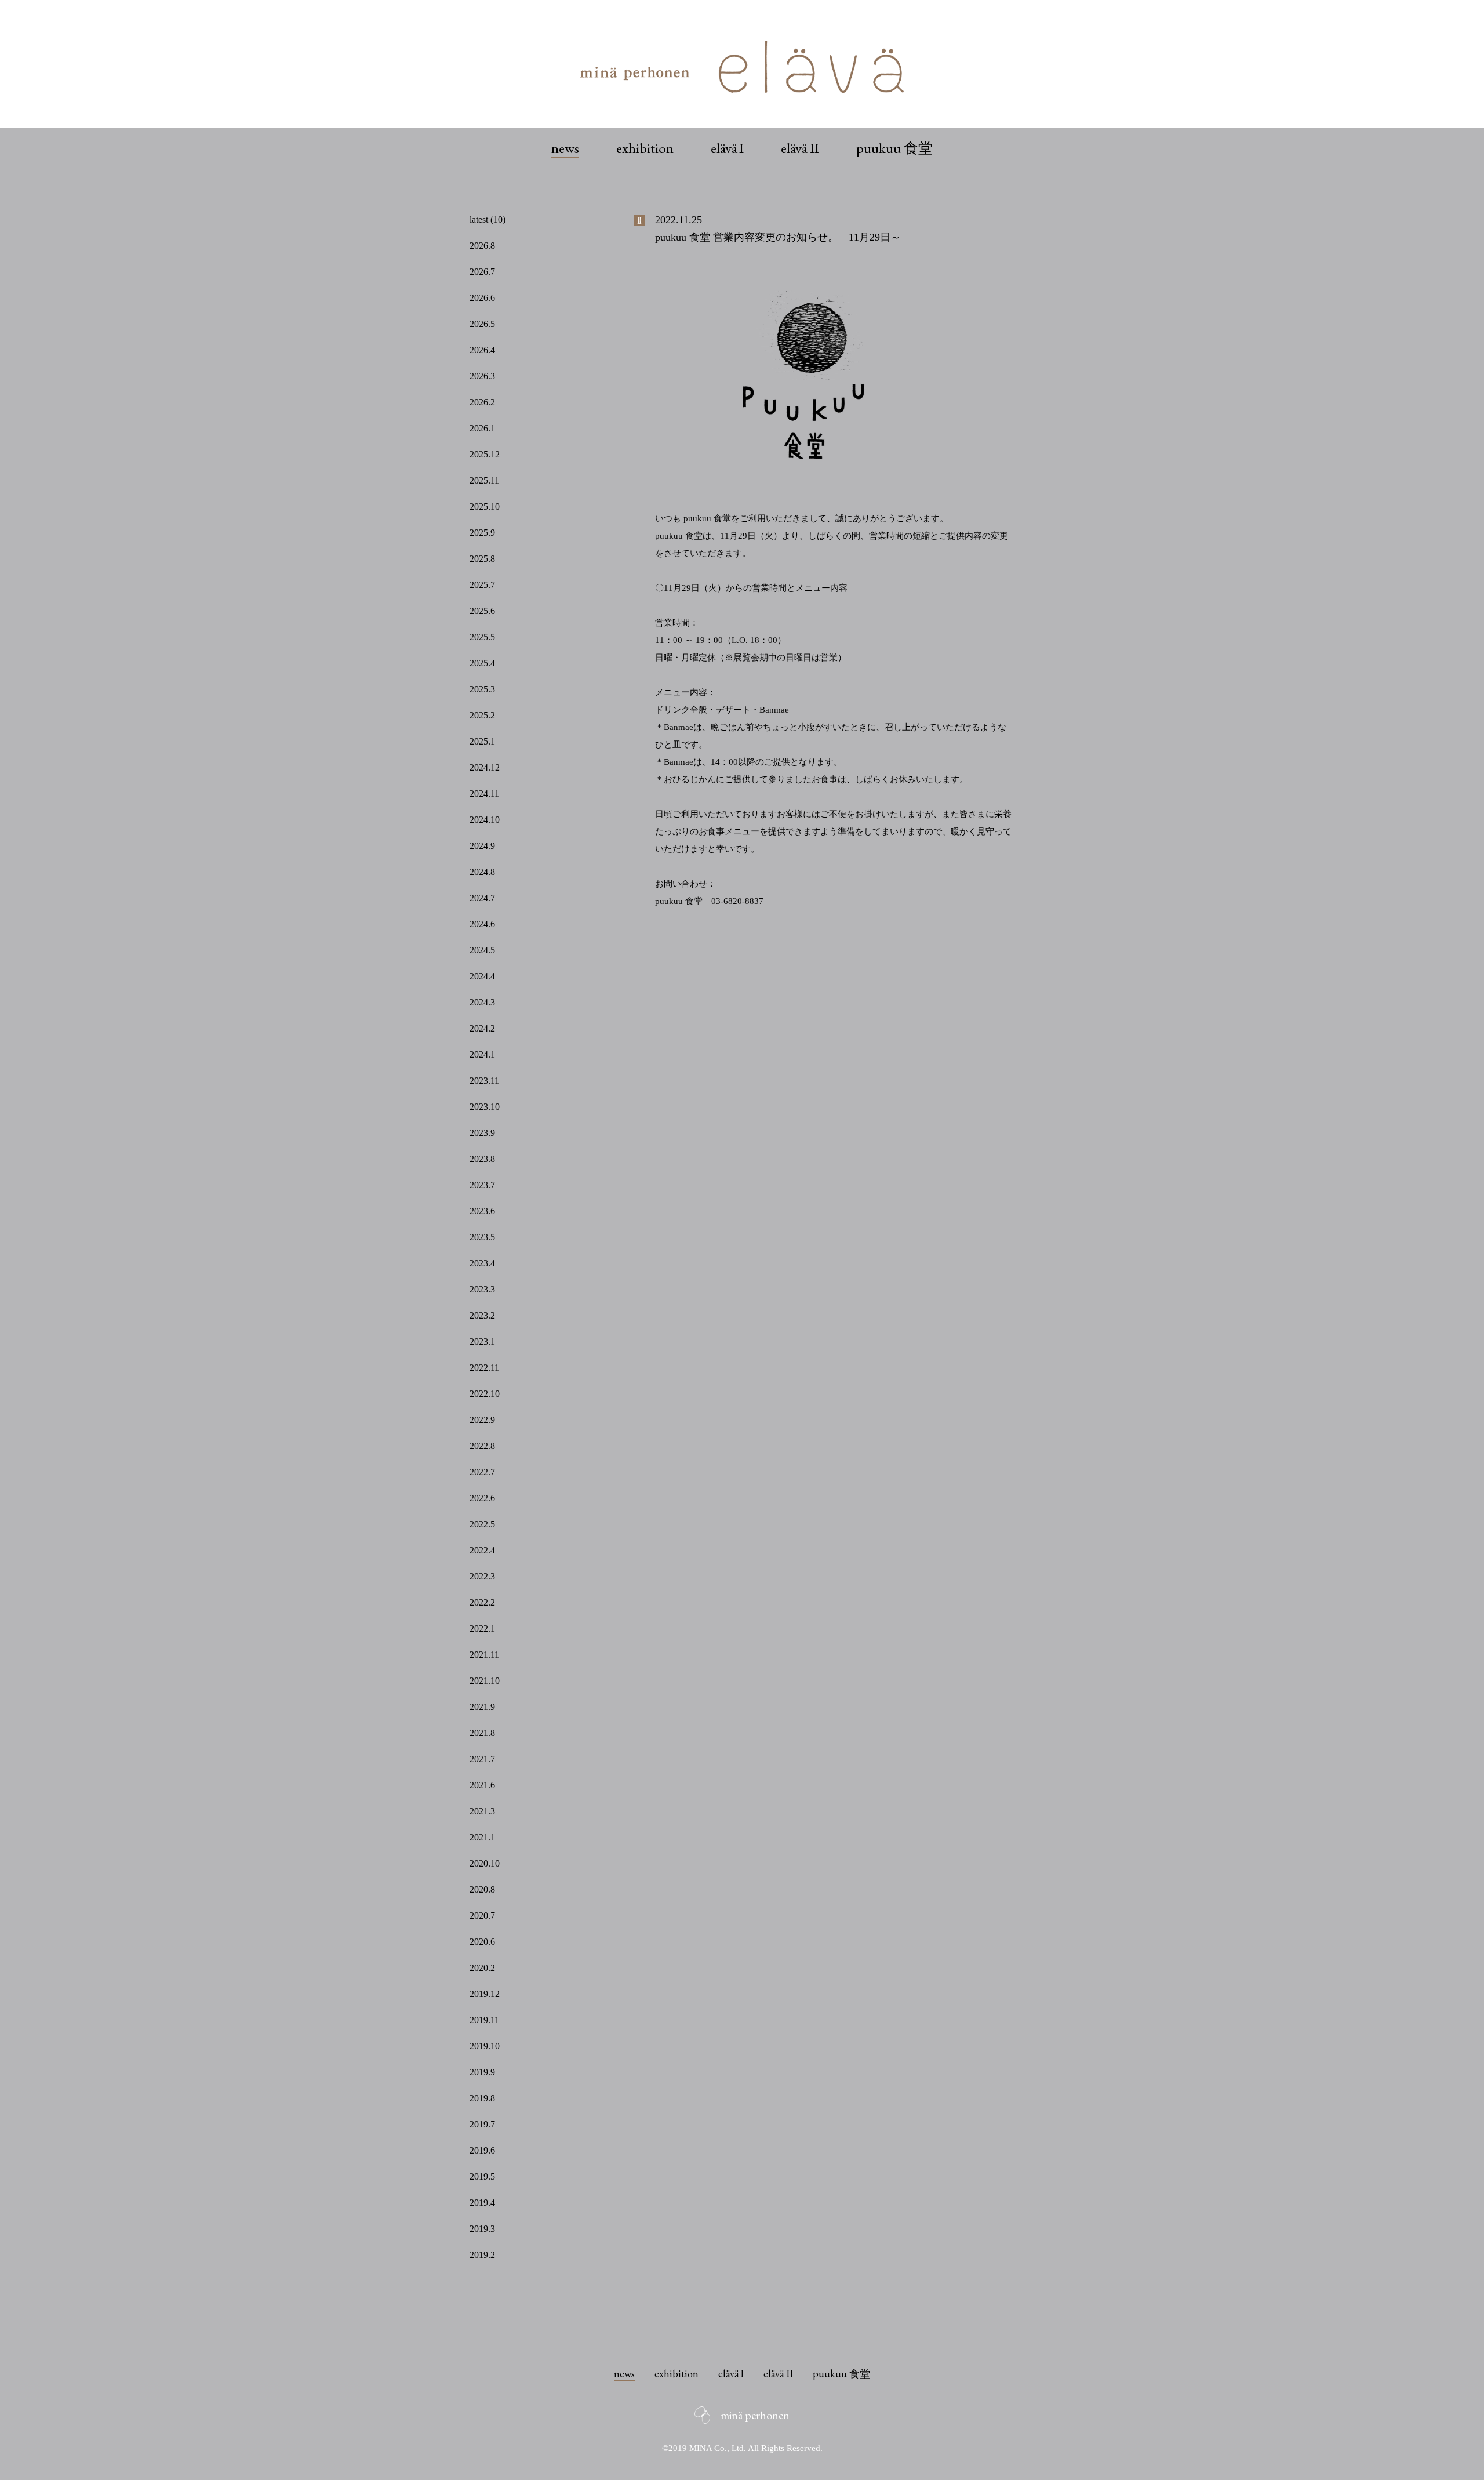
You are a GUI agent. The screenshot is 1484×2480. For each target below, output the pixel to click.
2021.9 (482, 1707)
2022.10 (485, 1394)
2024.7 (482, 898)
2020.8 (482, 1889)
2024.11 (484, 794)
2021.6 (482, 1785)
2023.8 (482, 1159)
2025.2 (482, 715)
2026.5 (482, 324)
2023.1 (482, 1341)
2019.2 (482, 2255)
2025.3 (482, 689)
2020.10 (485, 1863)
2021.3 (482, 1811)
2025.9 (482, 533)
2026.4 (482, 350)
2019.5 (482, 2176)
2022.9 (482, 1420)
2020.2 (482, 1968)
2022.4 (482, 1550)
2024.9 (482, 846)
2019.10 (485, 2046)
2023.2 (482, 1315)
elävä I (728, 148)
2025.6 (482, 611)
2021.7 (482, 1759)
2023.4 (482, 1263)
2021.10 (485, 1681)
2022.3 (482, 1576)
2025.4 (482, 663)
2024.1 (482, 1054)
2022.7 (482, 1472)
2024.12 (485, 767)
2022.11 (484, 1368)
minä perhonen (755, 2415)
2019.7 (482, 2124)
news (565, 148)
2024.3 (482, 1002)
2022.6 (482, 1498)
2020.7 (482, 1916)
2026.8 (482, 246)
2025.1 (482, 741)
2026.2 (482, 402)
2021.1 (482, 1837)
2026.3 (482, 376)
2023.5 (482, 1237)
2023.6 (482, 1211)
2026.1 (482, 428)
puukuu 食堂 (894, 148)
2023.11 (484, 1081)
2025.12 (485, 454)
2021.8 (482, 1733)
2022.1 (482, 1628)
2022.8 (482, 1446)
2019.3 (482, 2229)
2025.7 (482, 585)
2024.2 (482, 1028)
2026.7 (482, 272)
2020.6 (482, 1942)
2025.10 (485, 506)
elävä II (800, 148)
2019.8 (482, 2098)
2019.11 (484, 2020)
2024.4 (482, 976)
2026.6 (482, 298)
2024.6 (482, 924)
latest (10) (488, 219)
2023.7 (482, 1185)
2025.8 (482, 559)
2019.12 (485, 1994)
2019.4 (482, 2203)
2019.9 (482, 2072)
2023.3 (482, 1289)
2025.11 (484, 480)
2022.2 (482, 1602)
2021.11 (484, 1655)
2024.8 (482, 872)
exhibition (645, 148)
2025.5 (482, 637)
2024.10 (485, 820)
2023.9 (482, 1133)
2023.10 (485, 1107)
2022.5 (482, 1524)
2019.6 (482, 2150)
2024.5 (482, 950)
